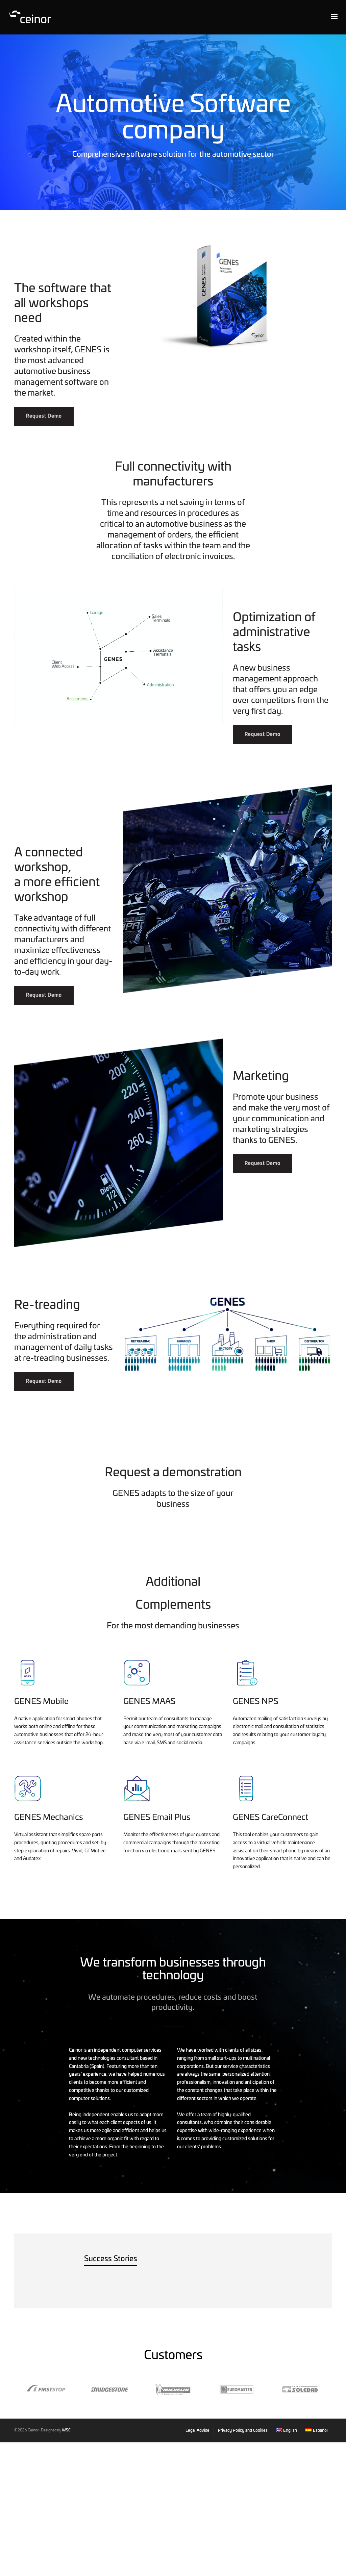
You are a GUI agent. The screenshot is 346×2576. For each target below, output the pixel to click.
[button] (44, 416)
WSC (66, 2430)
